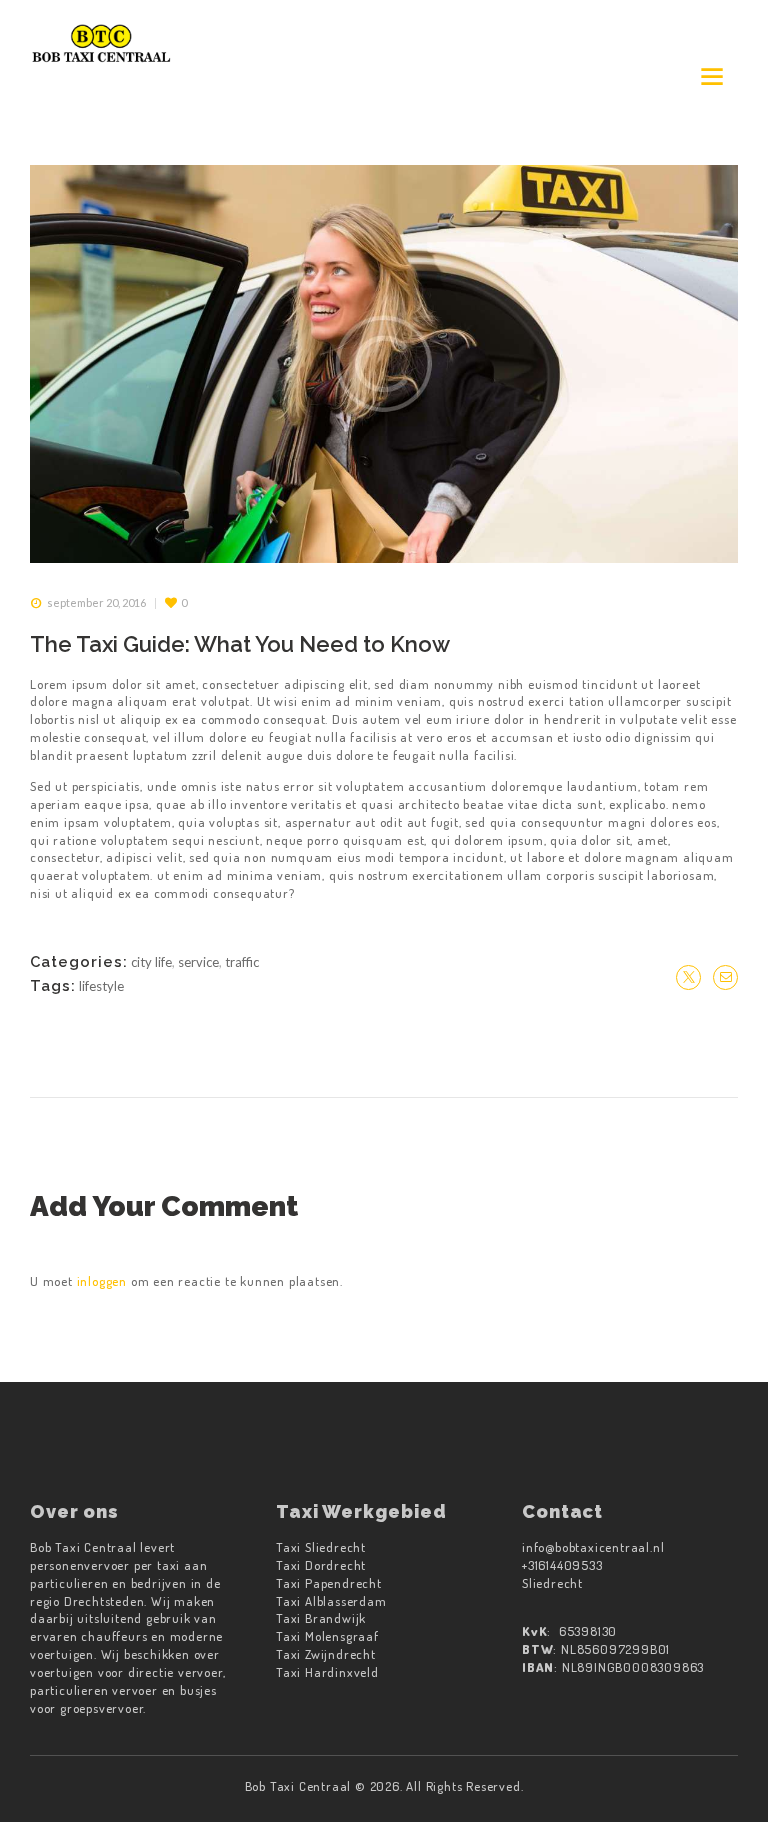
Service (198, 962)
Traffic (242, 962)
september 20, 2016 (96, 602)
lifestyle (101, 986)
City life (151, 962)
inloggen (102, 1281)
